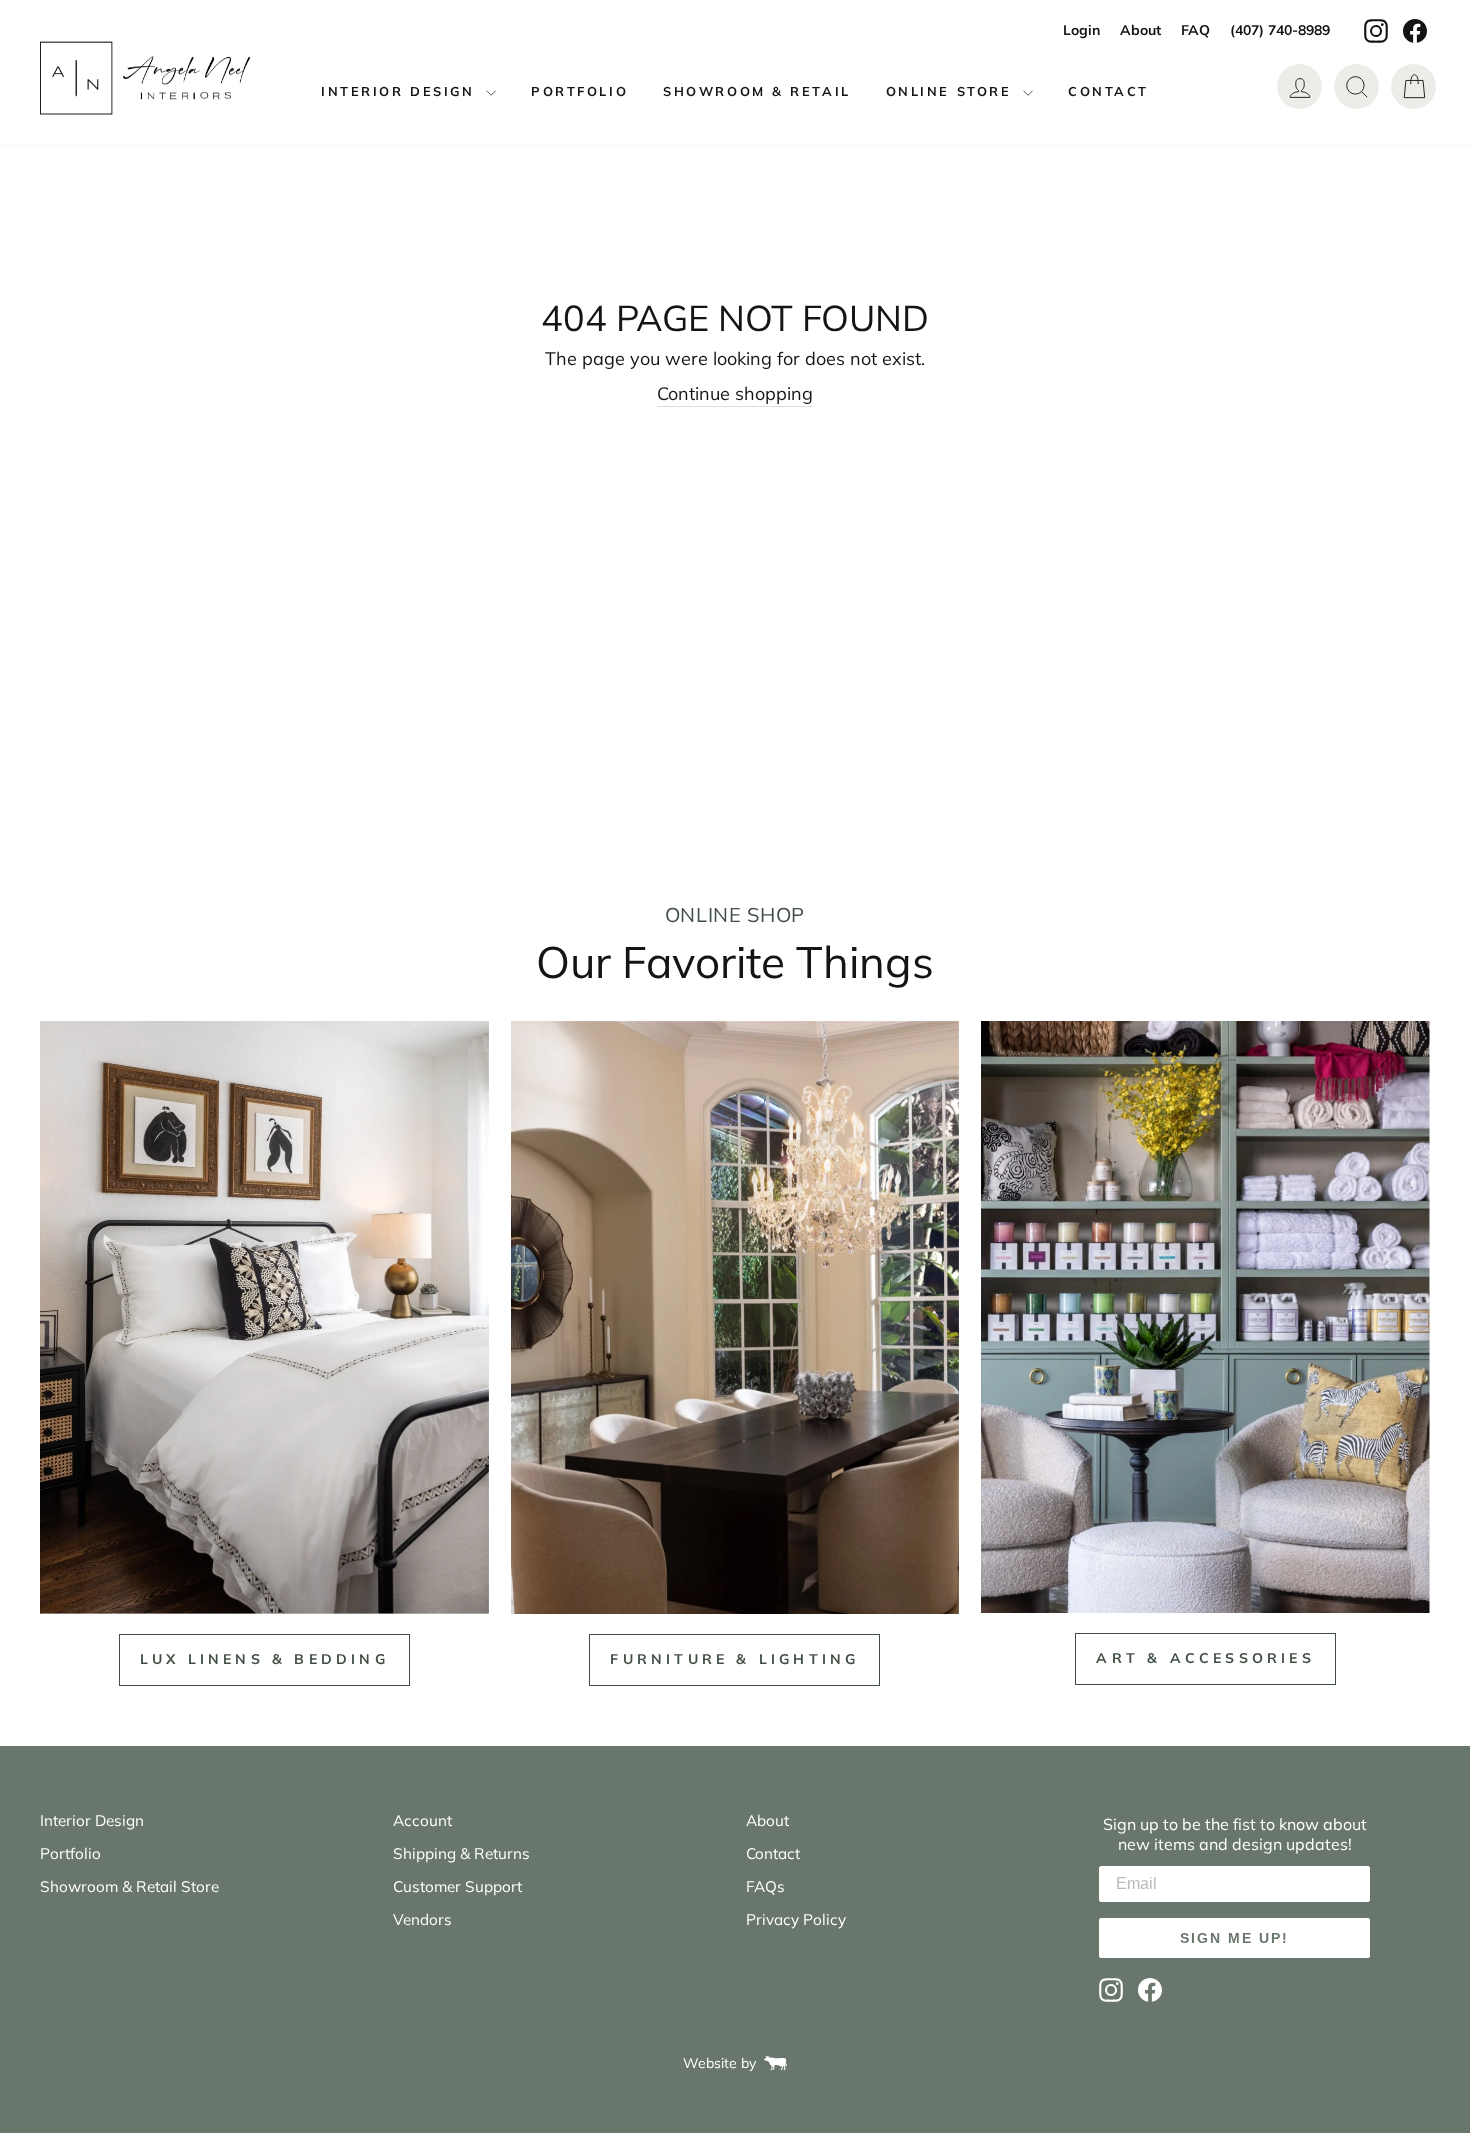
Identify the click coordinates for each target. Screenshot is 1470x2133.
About (1140, 30)
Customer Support (457, 1886)
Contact (1108, 91)
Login (1081, 30)
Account (422, 1820)
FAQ (1195, 30)
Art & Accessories (1205, 1658)
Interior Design (401, 91)
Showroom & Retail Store (129, 1886)
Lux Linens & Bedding (264, 1659)
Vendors (422, 1919)
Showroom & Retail (757, 91)
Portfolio (579, 91)
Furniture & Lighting (734, 1659)
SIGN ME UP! (1234, 1938)
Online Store (952, 91)
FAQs (765, 1886)
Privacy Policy (796, 1919)
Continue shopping (735, 393)
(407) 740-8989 (1280, 30)
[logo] (145, 78)
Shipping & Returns (461, 1853)
